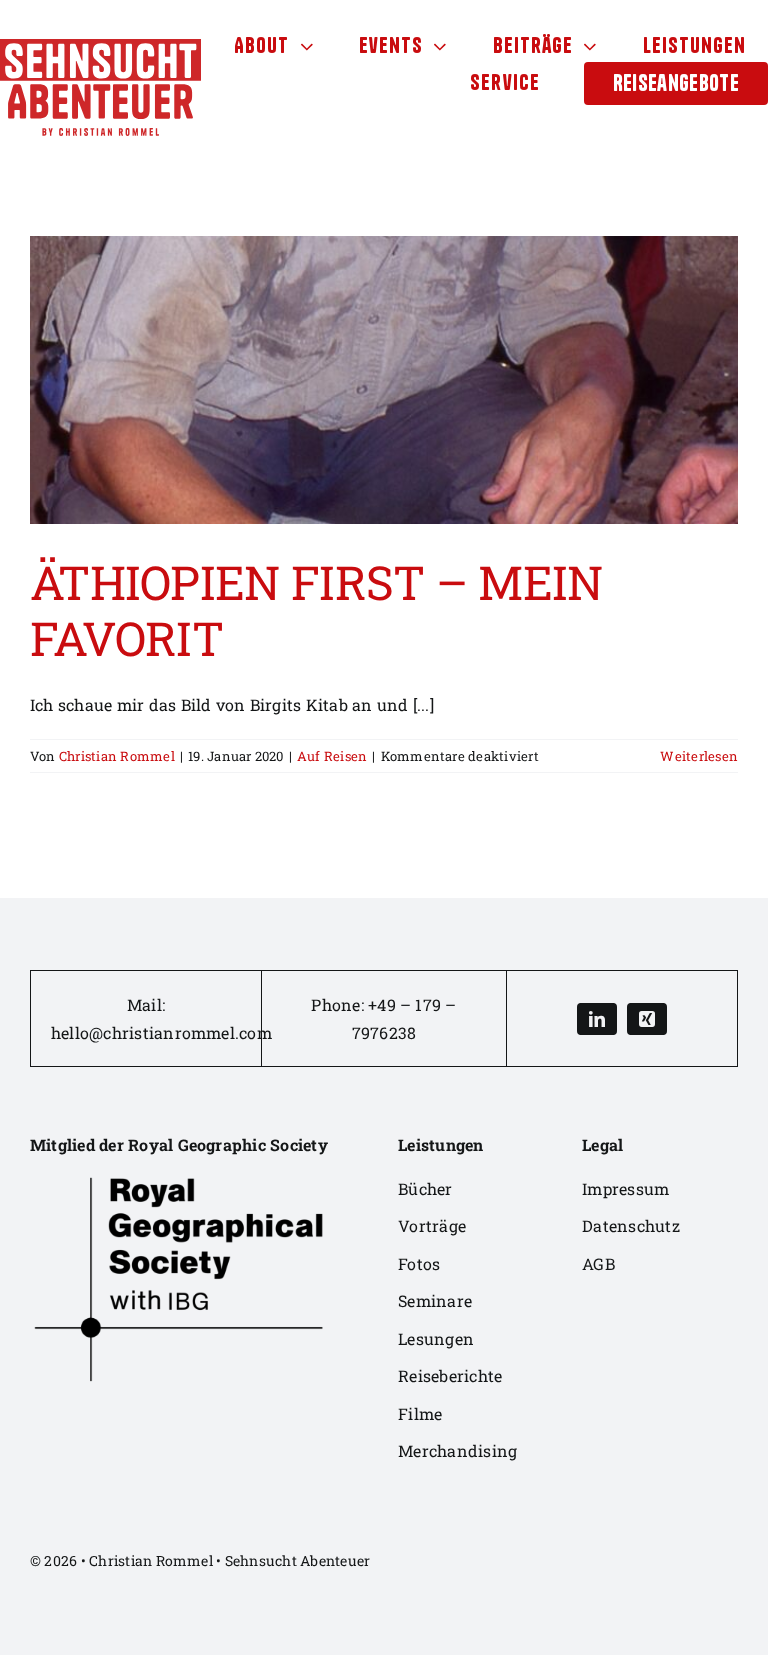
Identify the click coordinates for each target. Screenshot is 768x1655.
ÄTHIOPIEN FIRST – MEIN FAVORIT (316, 610)
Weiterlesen (699, 756)
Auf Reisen (332, 756)
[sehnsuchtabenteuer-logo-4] (100, 46)
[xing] (647, 1019)
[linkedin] (597, 1019)
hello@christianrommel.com (161, 1032)
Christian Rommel (117, 756)
